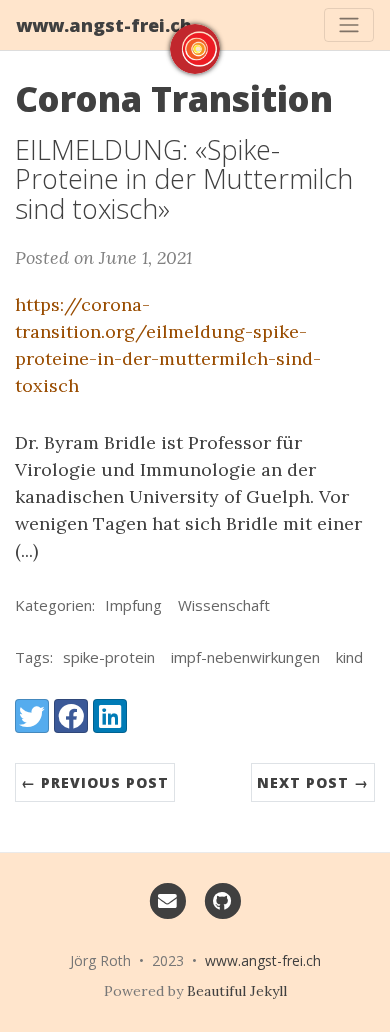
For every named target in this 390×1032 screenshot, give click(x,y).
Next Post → (313, 782)
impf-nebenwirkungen (245, 657)
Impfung (133, 605)
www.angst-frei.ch (104, 25)
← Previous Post (95, 782)
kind (349, 657)
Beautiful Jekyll (237, 991)
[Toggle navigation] (349, 25)
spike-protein (109, 657)
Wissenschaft (224, 605)
